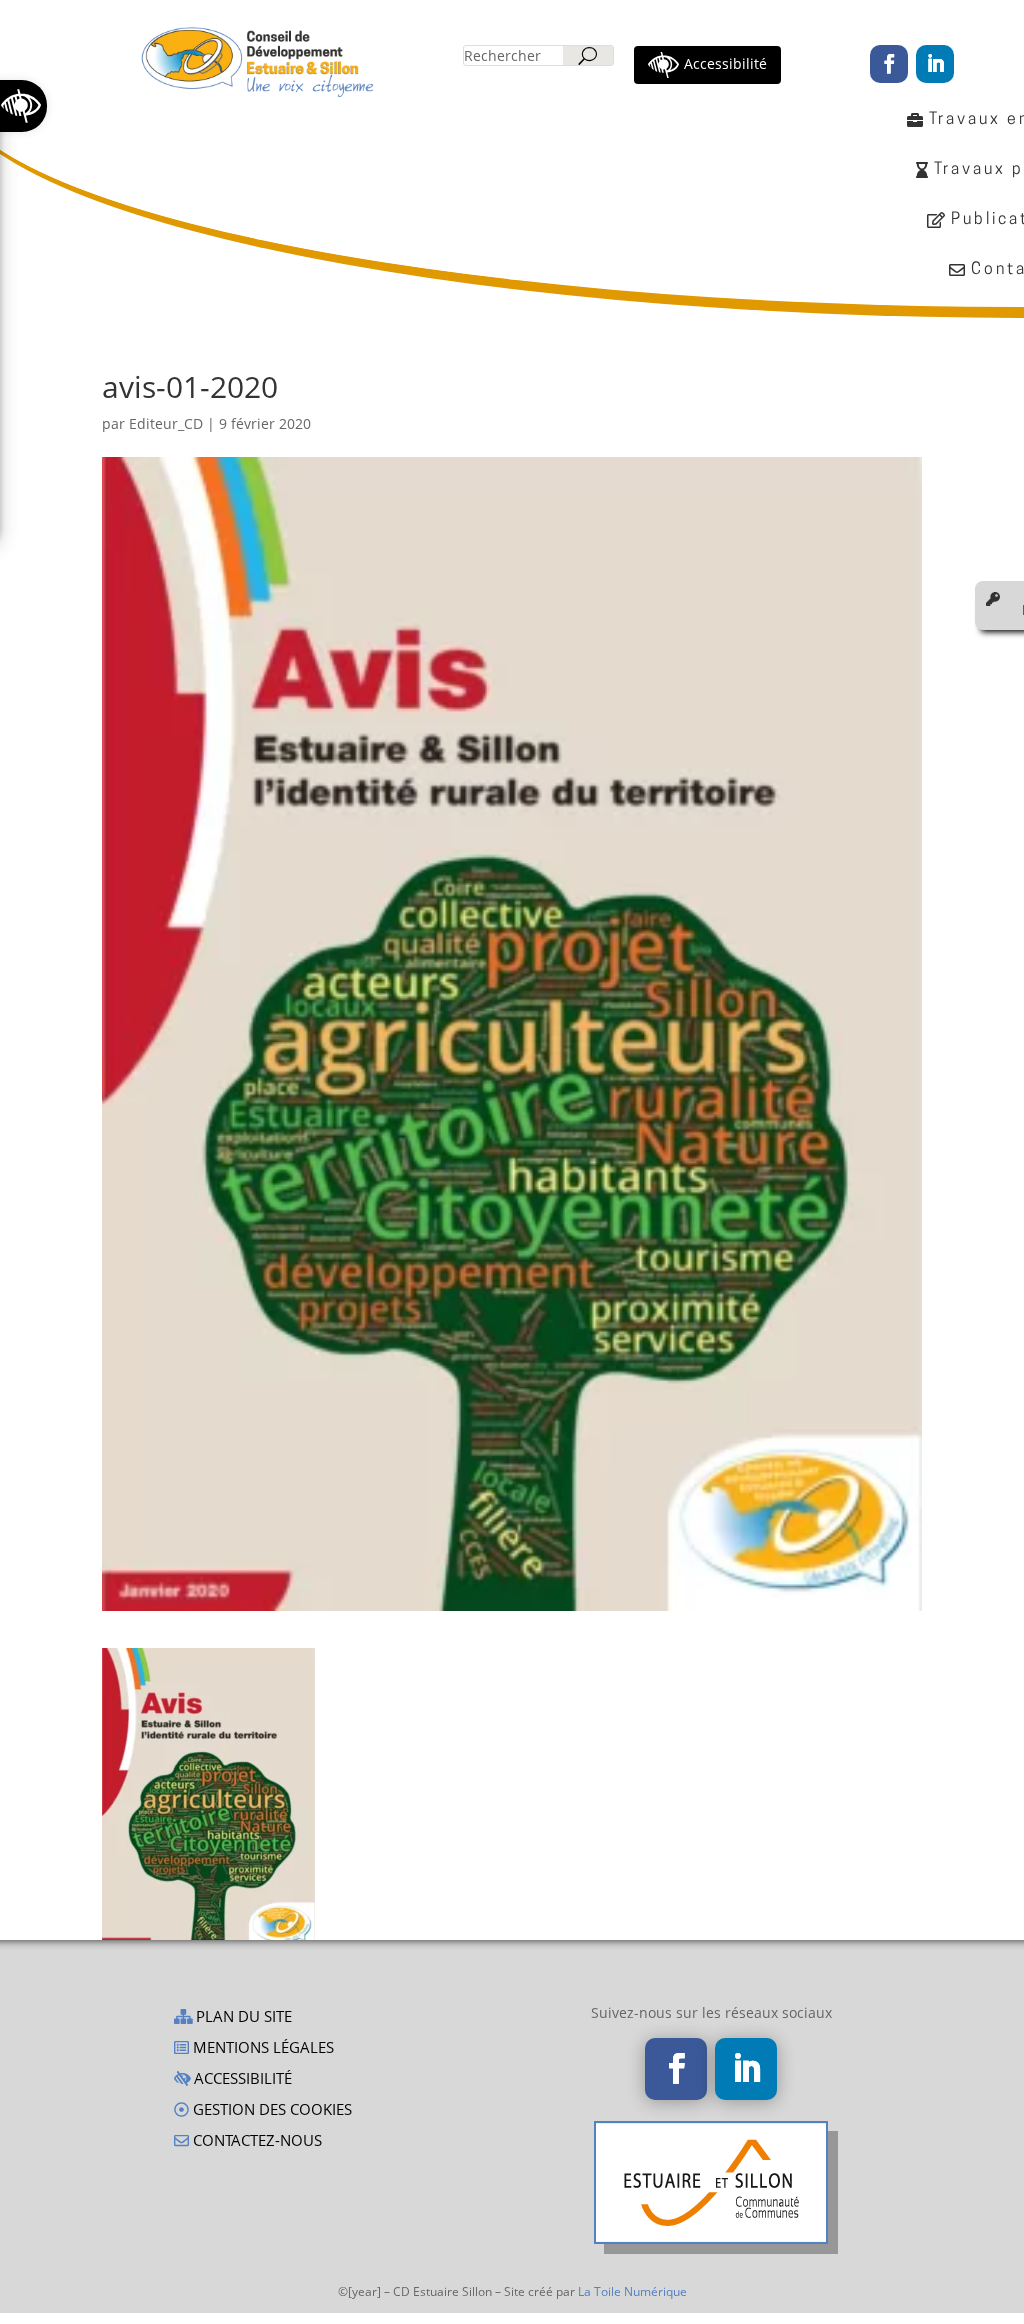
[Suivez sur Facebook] (889, 64)
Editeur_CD (166, 423)
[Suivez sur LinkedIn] (935, 64)
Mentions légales (261, 2048)
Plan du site (242, 2017)
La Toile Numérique (632, 2291)
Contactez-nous (255, 2141)
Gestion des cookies (270, 2110)
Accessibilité (241, 2079)
